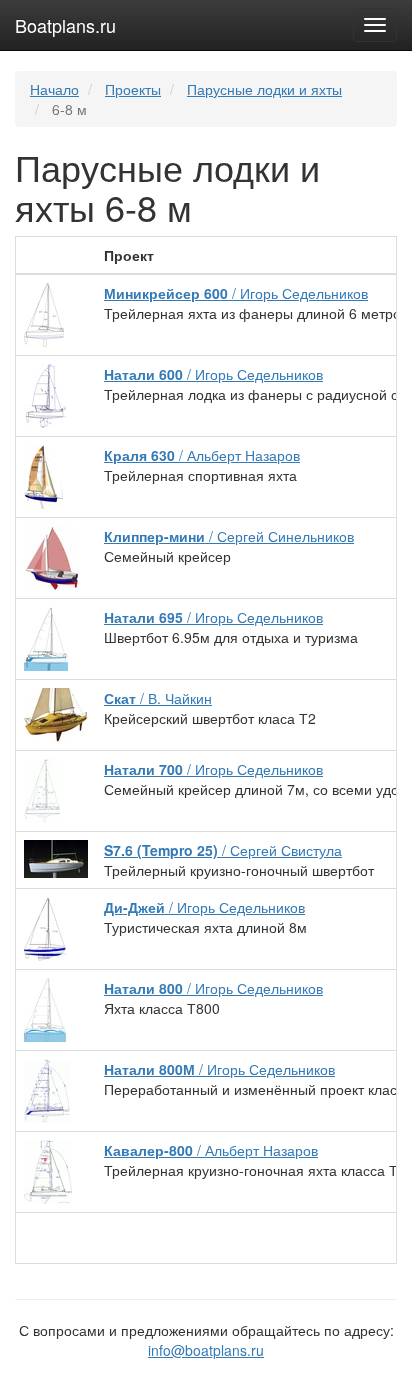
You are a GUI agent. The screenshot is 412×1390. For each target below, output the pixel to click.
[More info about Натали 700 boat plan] (42, 789)
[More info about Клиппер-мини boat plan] (51, 556)
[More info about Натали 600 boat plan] (46, 394)
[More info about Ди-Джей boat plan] (45, 927)
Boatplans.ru (65, 25)
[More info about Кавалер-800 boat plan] (48, 1170)
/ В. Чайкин (158, 698)
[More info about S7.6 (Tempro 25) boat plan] (56, 857)
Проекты (133, 89)
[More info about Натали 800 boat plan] (45, 1008)
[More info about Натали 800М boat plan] (47, 1089)
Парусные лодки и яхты (264, 89)
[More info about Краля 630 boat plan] (44, 475)
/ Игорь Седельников (236, 293)
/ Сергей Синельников (229, 536)
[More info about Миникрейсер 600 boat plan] (44, 313)
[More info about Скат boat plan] (56, 713)
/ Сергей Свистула (223, 850)
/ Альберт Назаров (202, 455)
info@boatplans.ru (206, 1350)
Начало (54, 89)
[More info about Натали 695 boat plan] (46, 637)
